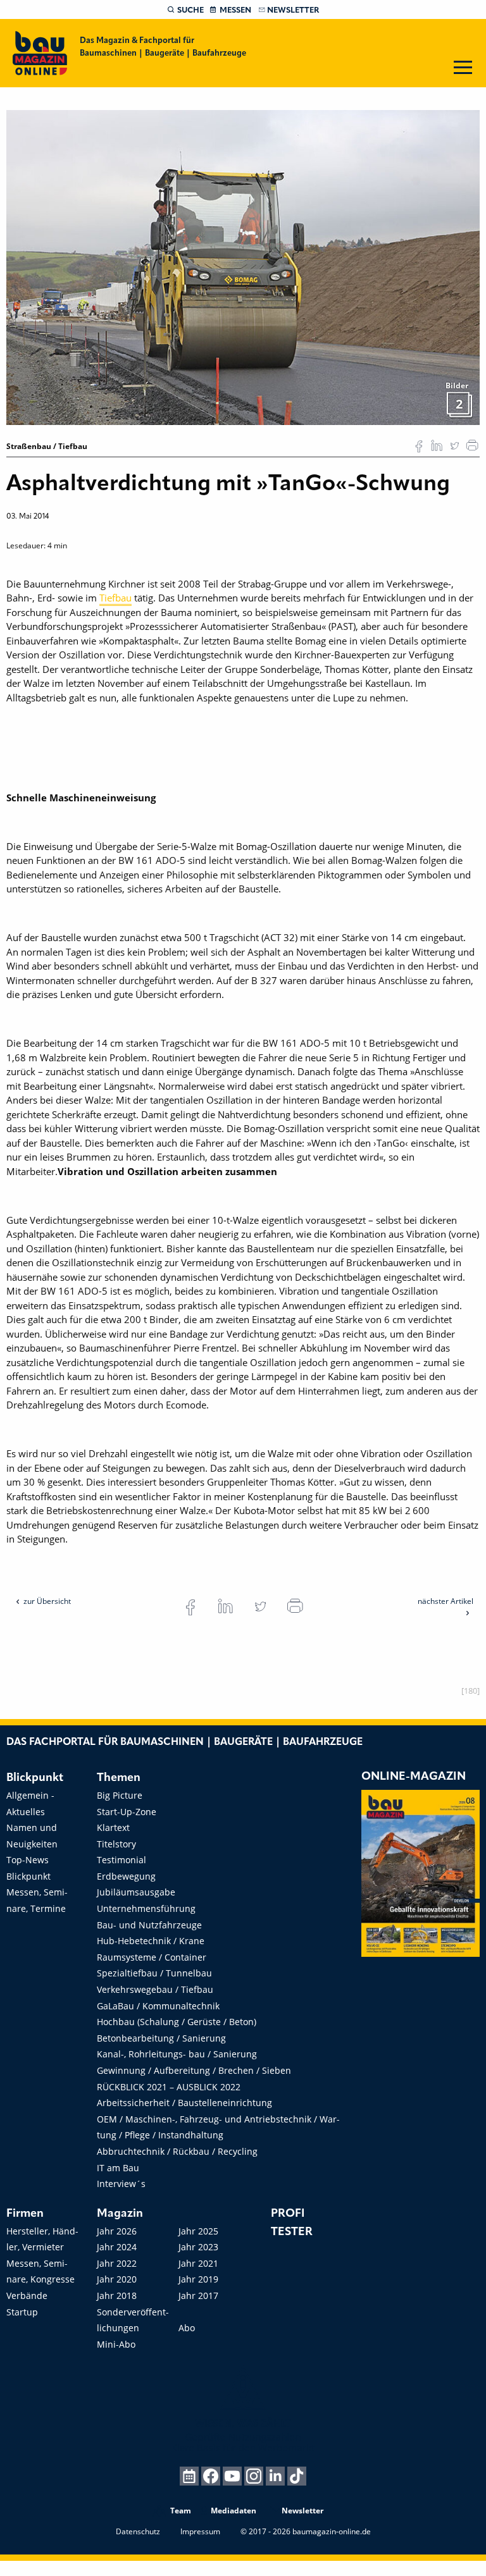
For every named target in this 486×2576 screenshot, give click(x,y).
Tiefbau (115, 598)
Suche (190, 10)
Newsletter (293, 10)
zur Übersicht (47, 1601)
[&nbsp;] (243, 266)
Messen (235, 10)
